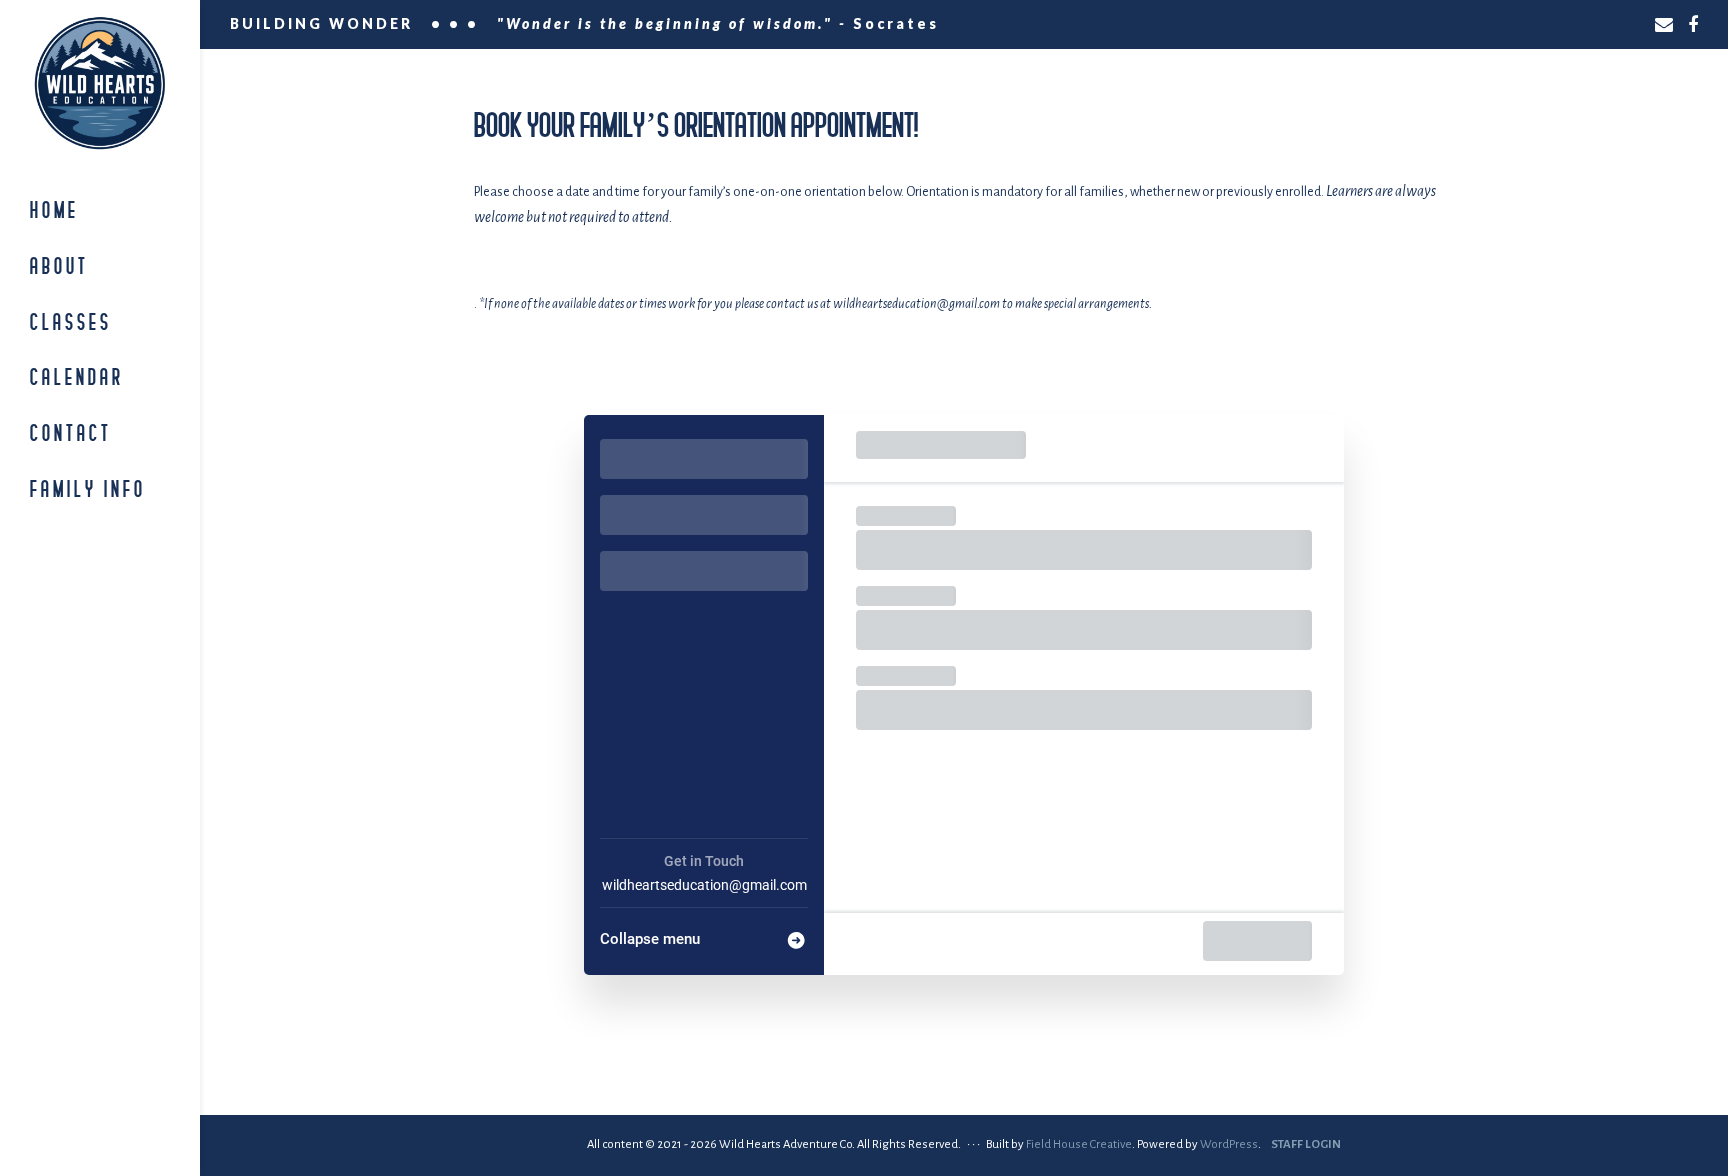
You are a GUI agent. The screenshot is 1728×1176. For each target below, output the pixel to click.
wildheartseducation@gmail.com (704, 885)
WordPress (1229, 1144)
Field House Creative (1079, 1144)
